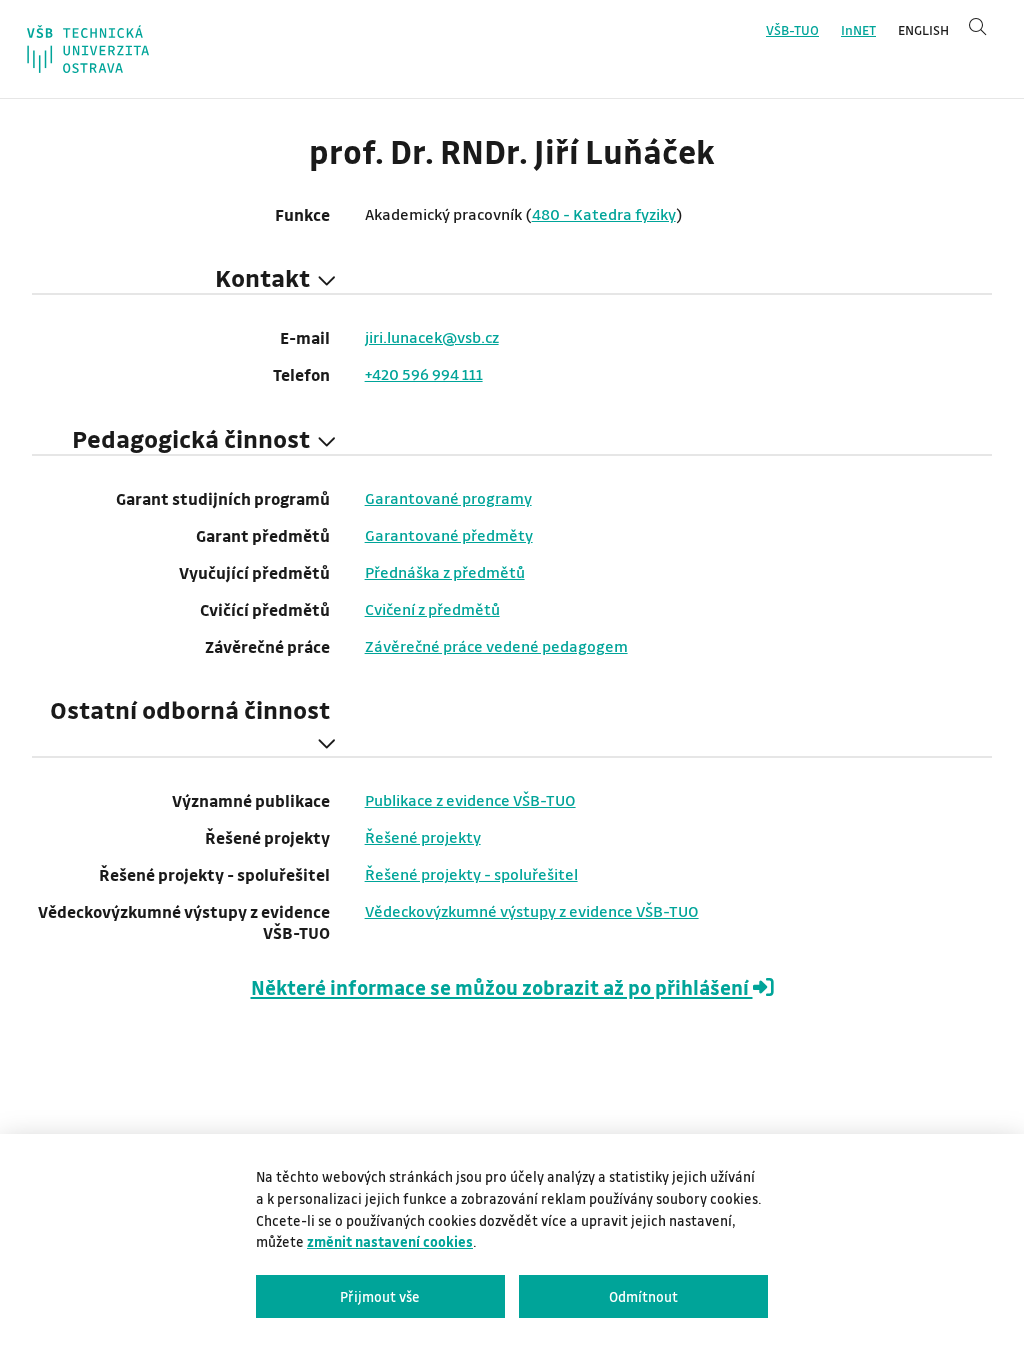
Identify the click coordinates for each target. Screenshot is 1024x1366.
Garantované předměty (449, 535)
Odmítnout (643, 1296)
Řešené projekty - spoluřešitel (471, 874)
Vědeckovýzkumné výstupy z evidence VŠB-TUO (532, 911)
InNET (858, 30)
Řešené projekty (423, 837)
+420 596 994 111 (424, 374)
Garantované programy (448, 498)
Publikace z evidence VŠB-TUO (470, 800)
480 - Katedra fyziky (604, 214)
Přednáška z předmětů (445, 572)
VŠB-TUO (792, 30)
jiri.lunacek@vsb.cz (432, 337)
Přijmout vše (380, 1296)
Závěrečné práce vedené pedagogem (496, 646)
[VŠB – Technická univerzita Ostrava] (88, 49)
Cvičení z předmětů (432, 609)
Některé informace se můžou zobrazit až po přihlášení (502, 987)
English (923, 30)
